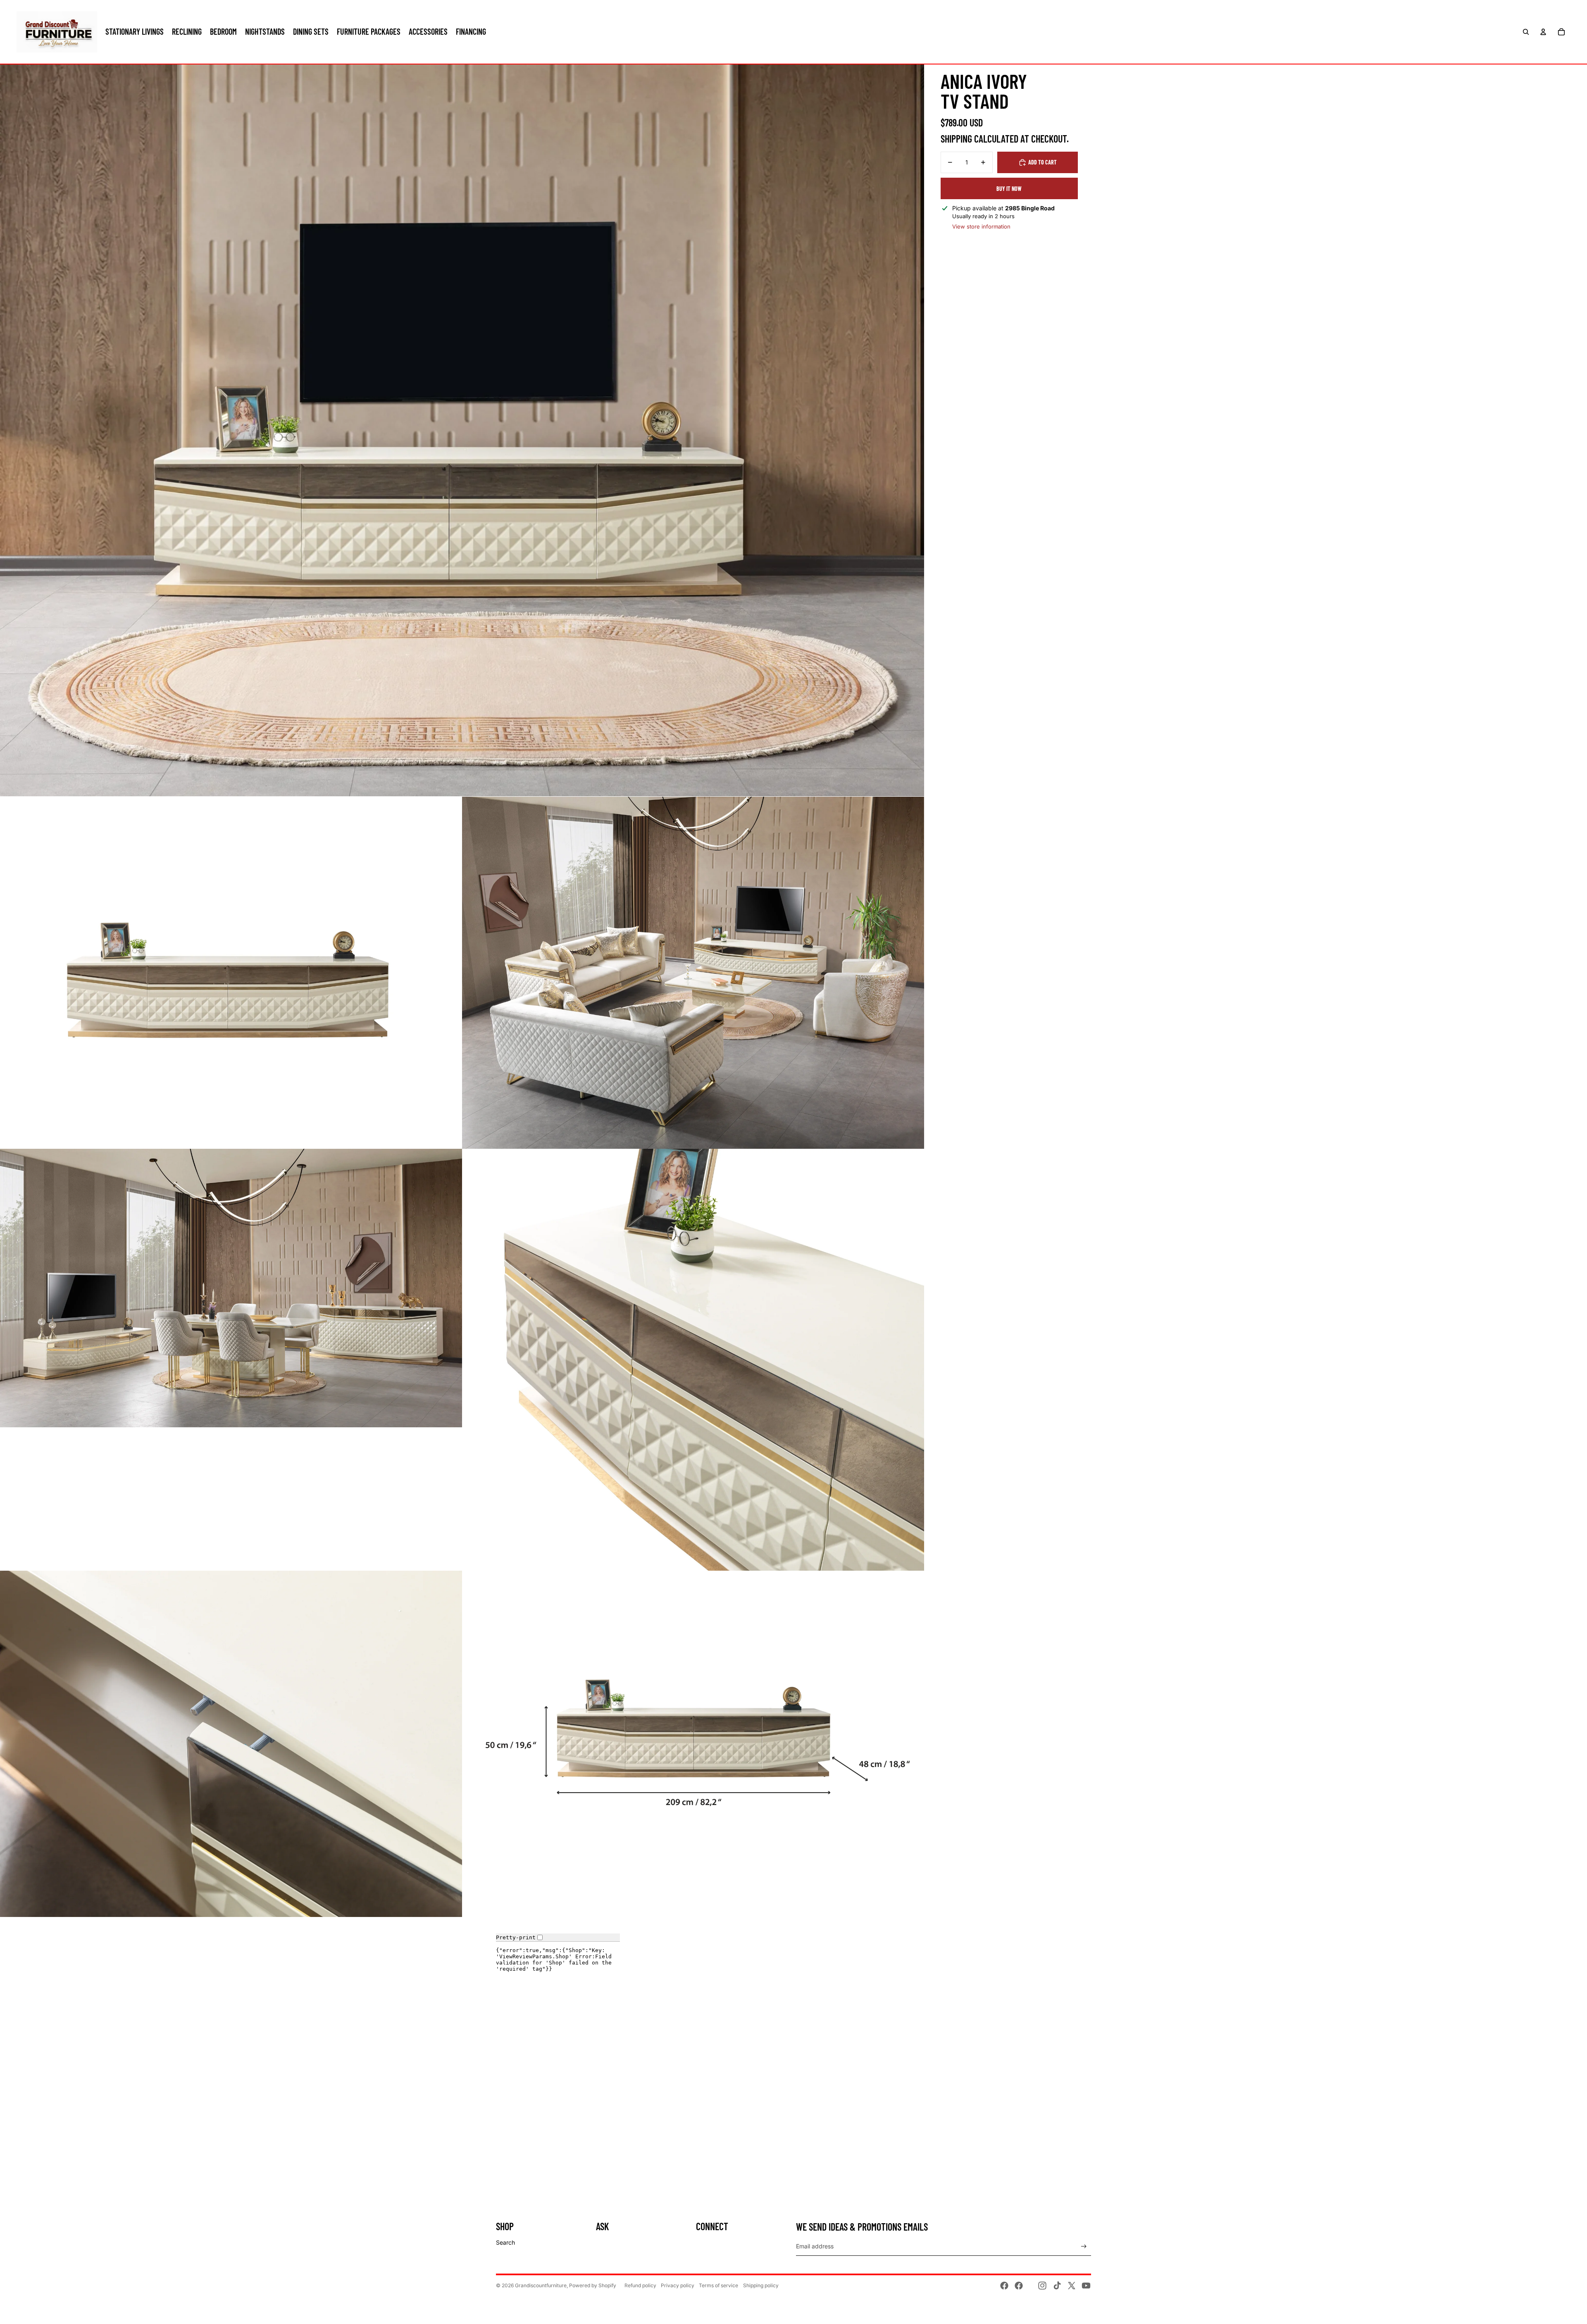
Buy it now (1009, 189)
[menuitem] (135, 32)
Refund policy (640, 2285)
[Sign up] (1084, 2247)
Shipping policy (761, 2285)
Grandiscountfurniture (541, 2285)
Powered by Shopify (593, 2285)
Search (505, 2242)
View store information (981, 226)
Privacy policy (678, 2285)
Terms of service (718, 2285)
